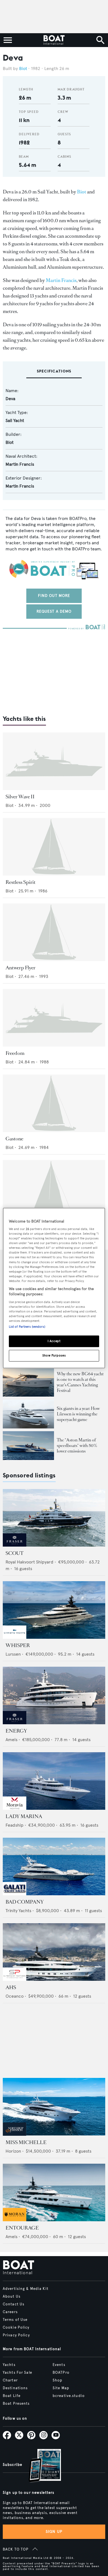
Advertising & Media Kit (26, 2289)
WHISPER (18, 1645)
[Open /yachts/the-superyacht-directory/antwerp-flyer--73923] (54, 932)
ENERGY (16, 1731)
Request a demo (54, 611)
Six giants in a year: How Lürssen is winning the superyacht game (78, 1414)
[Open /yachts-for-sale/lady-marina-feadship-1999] (54, 1781)
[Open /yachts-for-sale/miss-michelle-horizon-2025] (54, 2107)
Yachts (9, 2365)
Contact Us (14, 2304)
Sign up (54, 2532)
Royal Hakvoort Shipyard (29, 1562)
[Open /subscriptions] (40, 2466)
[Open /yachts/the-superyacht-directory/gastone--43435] (54, 1103)
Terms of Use (15, 2320)
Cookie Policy (16, 2328)
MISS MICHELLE (26, 2142)
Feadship (15, 1825)
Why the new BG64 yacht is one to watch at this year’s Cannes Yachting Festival (80, 1382)
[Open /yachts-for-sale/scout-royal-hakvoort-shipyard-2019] (54, 1518)
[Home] (54, 40)
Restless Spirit (20, 882)
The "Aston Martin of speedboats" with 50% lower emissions (77, 1445)
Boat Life (12, 2396)
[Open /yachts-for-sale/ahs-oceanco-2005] (54, 1952)
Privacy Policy (16, 2335)
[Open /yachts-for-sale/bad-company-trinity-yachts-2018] (54, 1866)
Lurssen (13, 1654)
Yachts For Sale (17, 2373)
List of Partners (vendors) (27, 1327)
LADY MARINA (24, 1816)
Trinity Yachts (18, 1911)
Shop (57, 2380)
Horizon (13, 2151)
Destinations (15, 2388)
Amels (11, 1740)
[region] (54, 1288)
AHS (11, 1987)
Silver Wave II (20, 797)
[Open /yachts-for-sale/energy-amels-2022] (54, 1695)
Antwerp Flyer (20, 968)
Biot (23, 68)
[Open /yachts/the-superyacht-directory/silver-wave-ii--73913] (54, 761)
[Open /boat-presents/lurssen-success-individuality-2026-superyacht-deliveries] (28, 1414)
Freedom (15, 1053)
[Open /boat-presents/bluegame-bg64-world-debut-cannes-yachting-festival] (28, 1382)
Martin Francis (61, 280)
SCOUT (15, 1553)
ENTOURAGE (22, 2228)
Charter (10, 2380)
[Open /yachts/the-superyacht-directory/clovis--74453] (54, 1189)
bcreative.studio (69, 2396)
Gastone (14, 1139)
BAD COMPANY (25, 1902)
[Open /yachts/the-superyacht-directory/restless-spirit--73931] (54, 847)
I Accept (54, 1341)
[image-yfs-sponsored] (15, 1545)
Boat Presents (16, 2404)
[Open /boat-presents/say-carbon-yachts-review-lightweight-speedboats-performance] (28, 1446)
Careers (10, 2312)
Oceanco (15, 1996)
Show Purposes (54, 1355)
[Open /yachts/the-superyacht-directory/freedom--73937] (54, 1018)
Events (59, 2365)
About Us (12, 2297)
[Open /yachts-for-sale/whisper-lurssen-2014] (54, 1610)
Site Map (61, 2388)
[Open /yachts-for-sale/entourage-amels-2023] (54, 2192)
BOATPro (61, 2373)
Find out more (54, 596)
